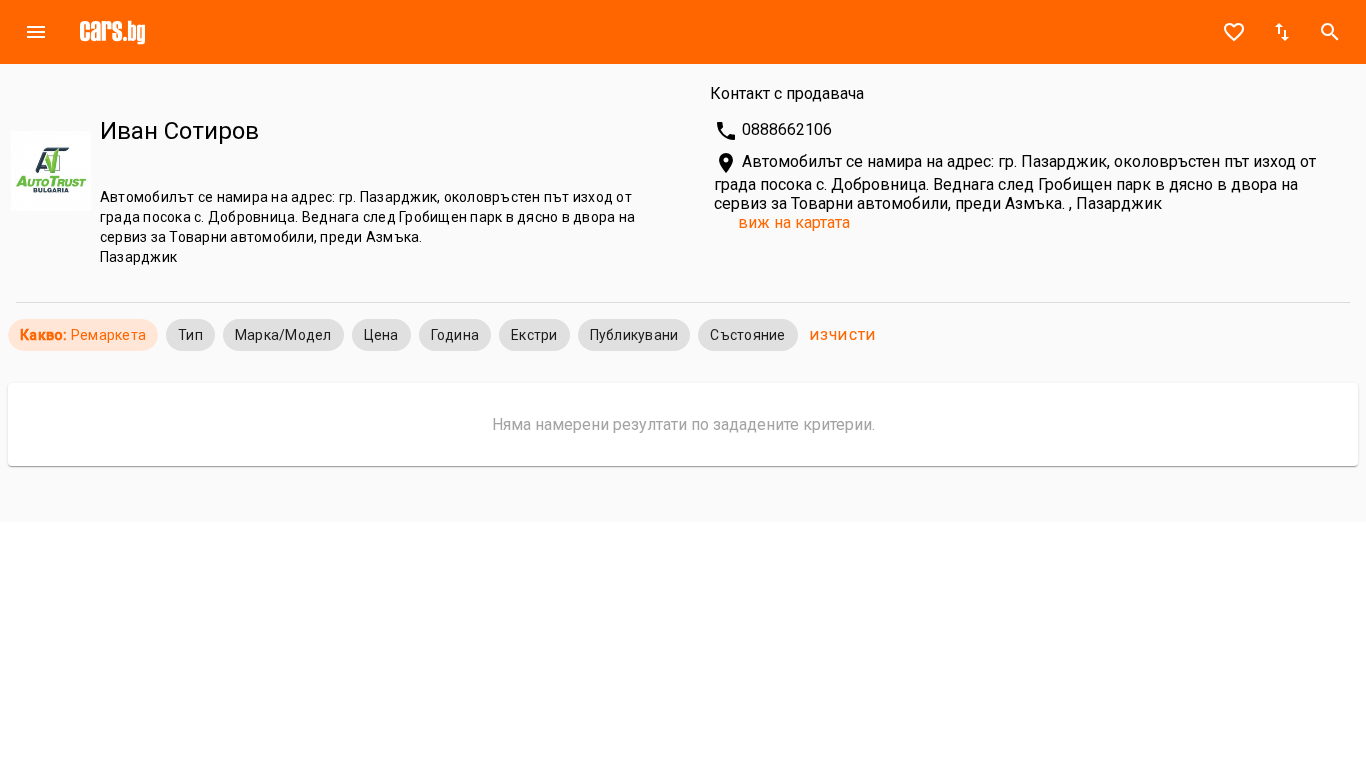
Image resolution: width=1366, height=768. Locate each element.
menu (36, 32)
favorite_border (1234, 32)
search (1330, 32)
